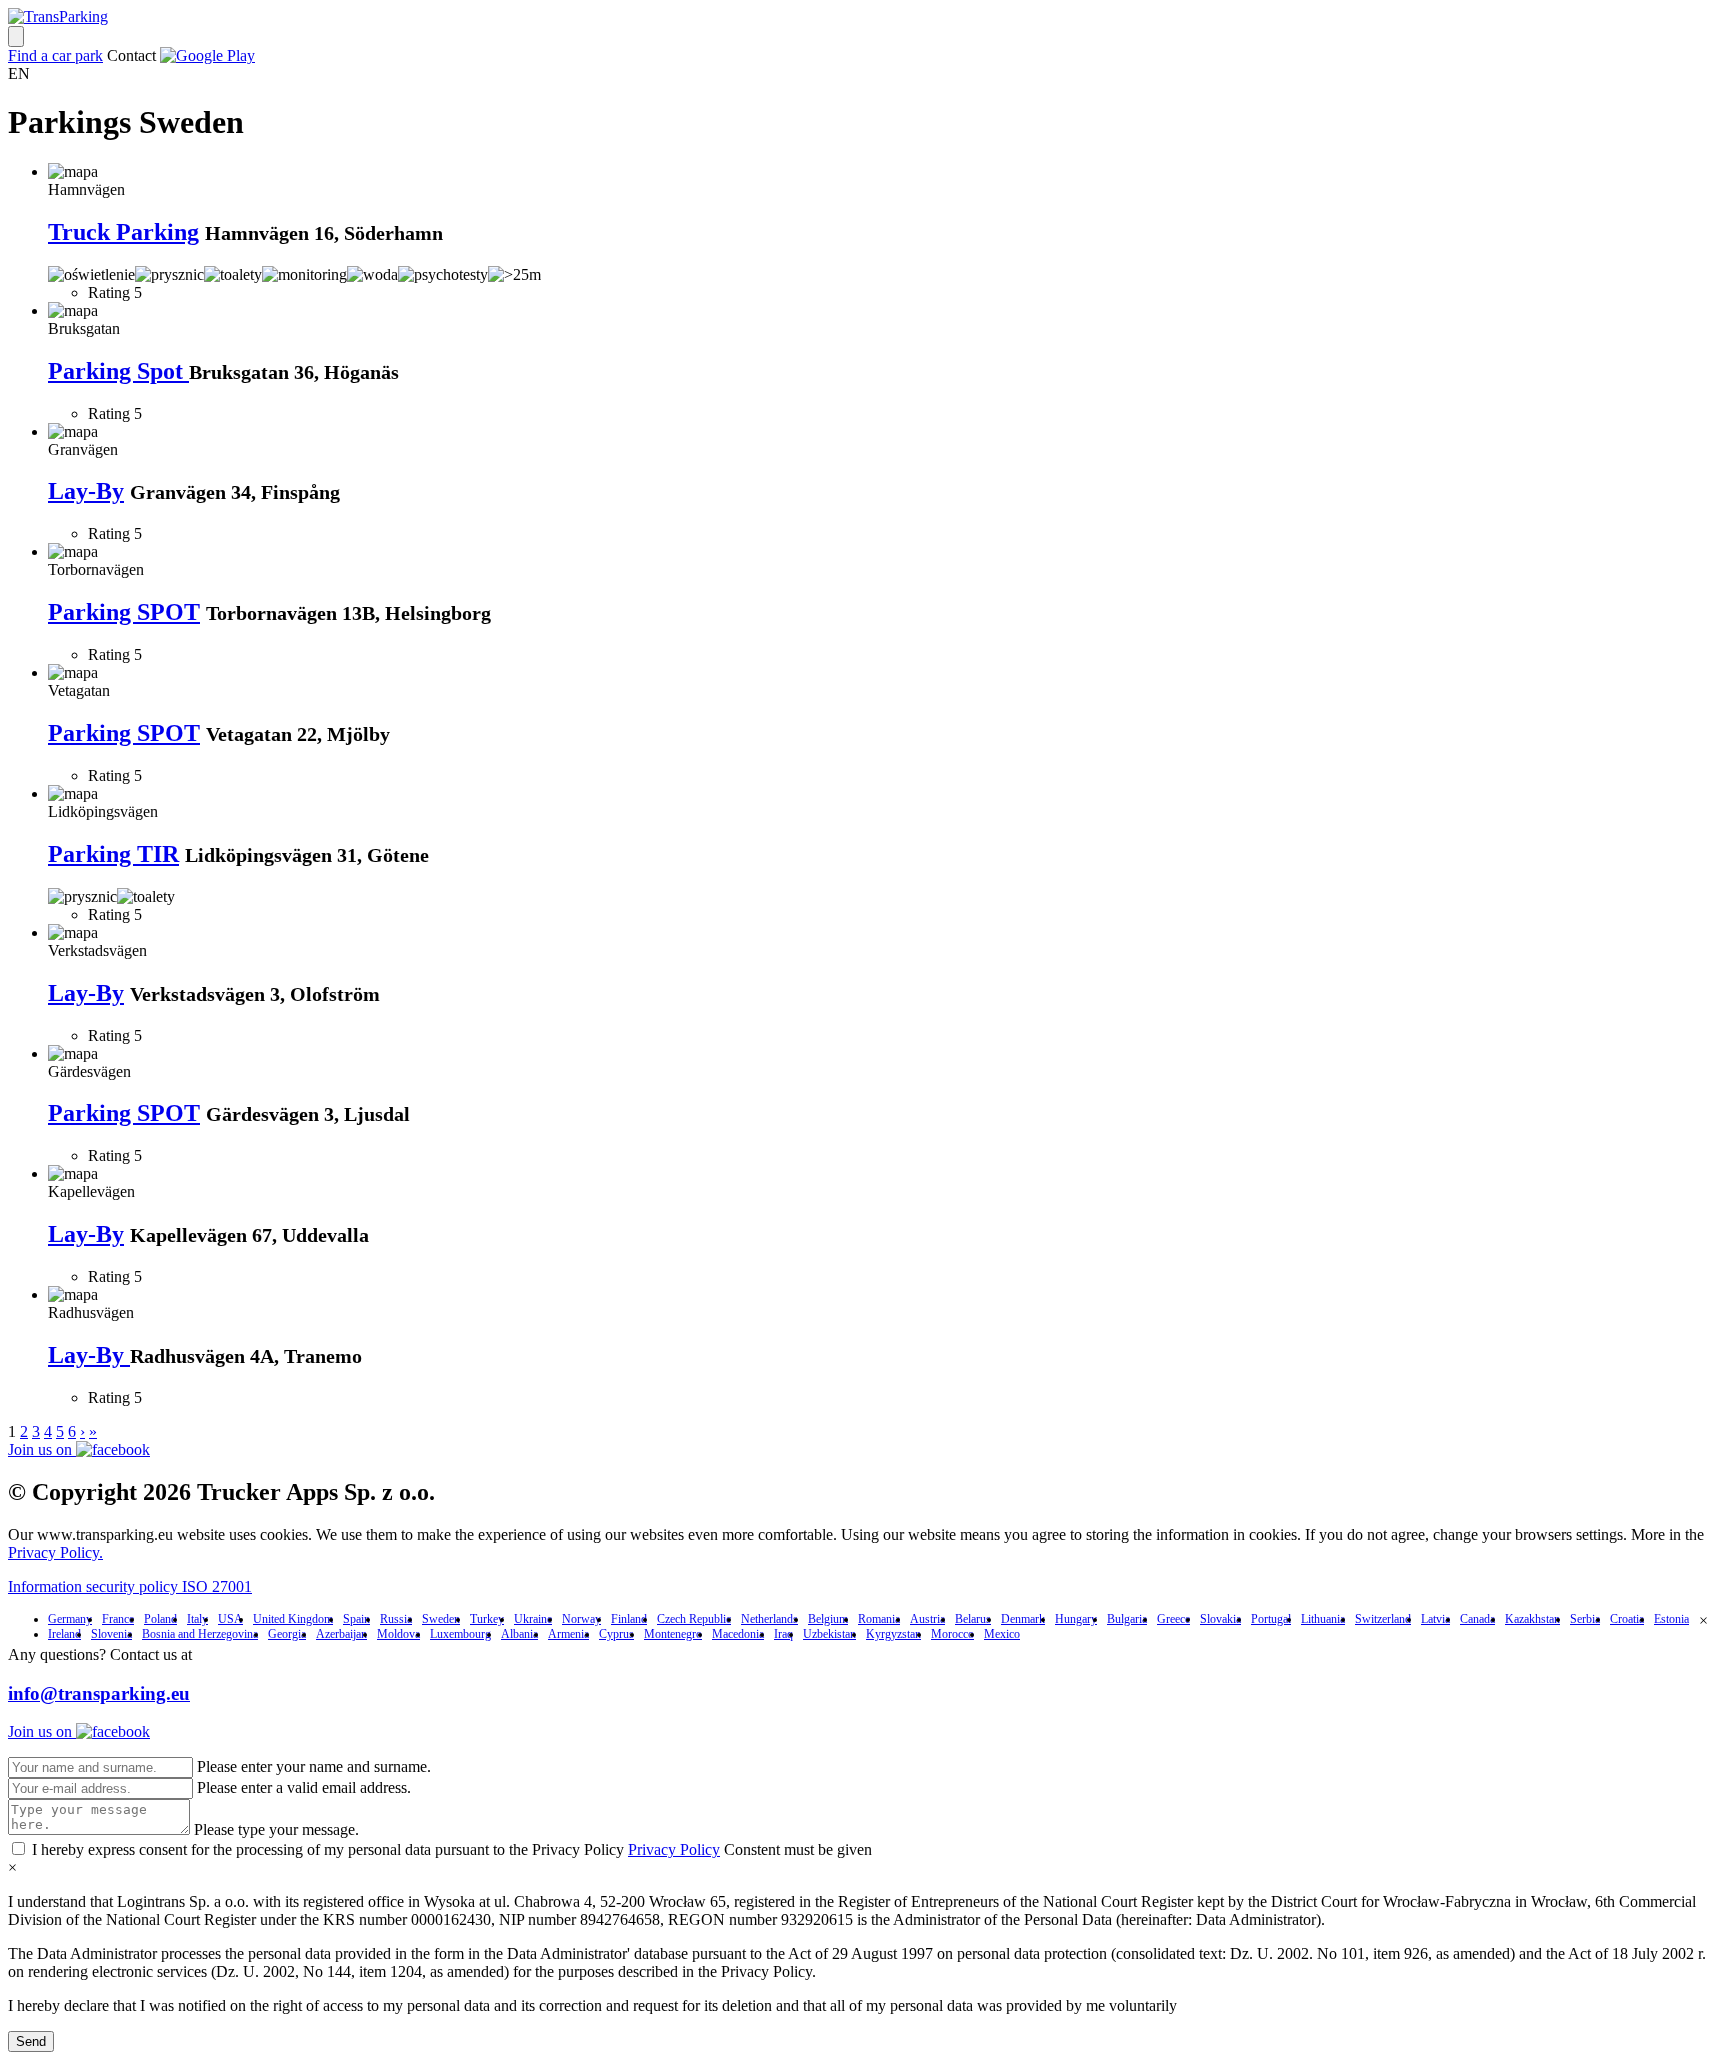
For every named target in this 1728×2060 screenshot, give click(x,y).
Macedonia (738, 1634)
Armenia (568, 1634)
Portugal (1271, 1619)
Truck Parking (123, 232)
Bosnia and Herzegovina (200, 1634)
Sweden (441, 1619)
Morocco (952, 1634)
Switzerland (1383, 1619)
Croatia (1627, 1619)
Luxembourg (460, 1634)
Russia (396, 1619)
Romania (879, 1619)
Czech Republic (694, 1619)
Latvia (1435, 1619)
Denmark (1023, 1619)
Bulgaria (1127, 1619)
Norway (581, 1619)
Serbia (1585, 1619)
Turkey (487, 1619)
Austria (927, 1619)
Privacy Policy (674, 1849)
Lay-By (86, 491)
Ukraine (533, 1619)
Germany (70, 1619)
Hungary (1076, 1619)
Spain (356, 1619)
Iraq (783, 1634)
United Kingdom (293, 1619)
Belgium (828, 1619)
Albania (519, 1634)
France (118, 1619)
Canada (1477, 1619)
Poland (160, 1619)
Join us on (42, 1449)
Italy (197, 1619)
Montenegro (673, 1634)
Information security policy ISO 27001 (130, 1586)
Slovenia (111, 1634)
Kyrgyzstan (893, 1634)
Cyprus (616, 1634)
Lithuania (1323, 1619)
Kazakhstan (1532, 1619)
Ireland (64, 1634)
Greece (1173, 1619)
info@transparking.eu (99, 1693)
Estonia (1671, 1619)
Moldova (398, 1634)
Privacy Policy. (55, 1552)
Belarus (973, 1619)
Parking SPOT (124, 612)
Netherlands (769, 1619)
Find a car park (55, 55)
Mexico (1002, 1634)
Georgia (287, 1634)
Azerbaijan (341, 1634)
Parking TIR (113, 854)
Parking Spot (118, 371)
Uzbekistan (829, 1634)
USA (230, 1619)
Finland (629, 1619)
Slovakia (1220, 1619)
